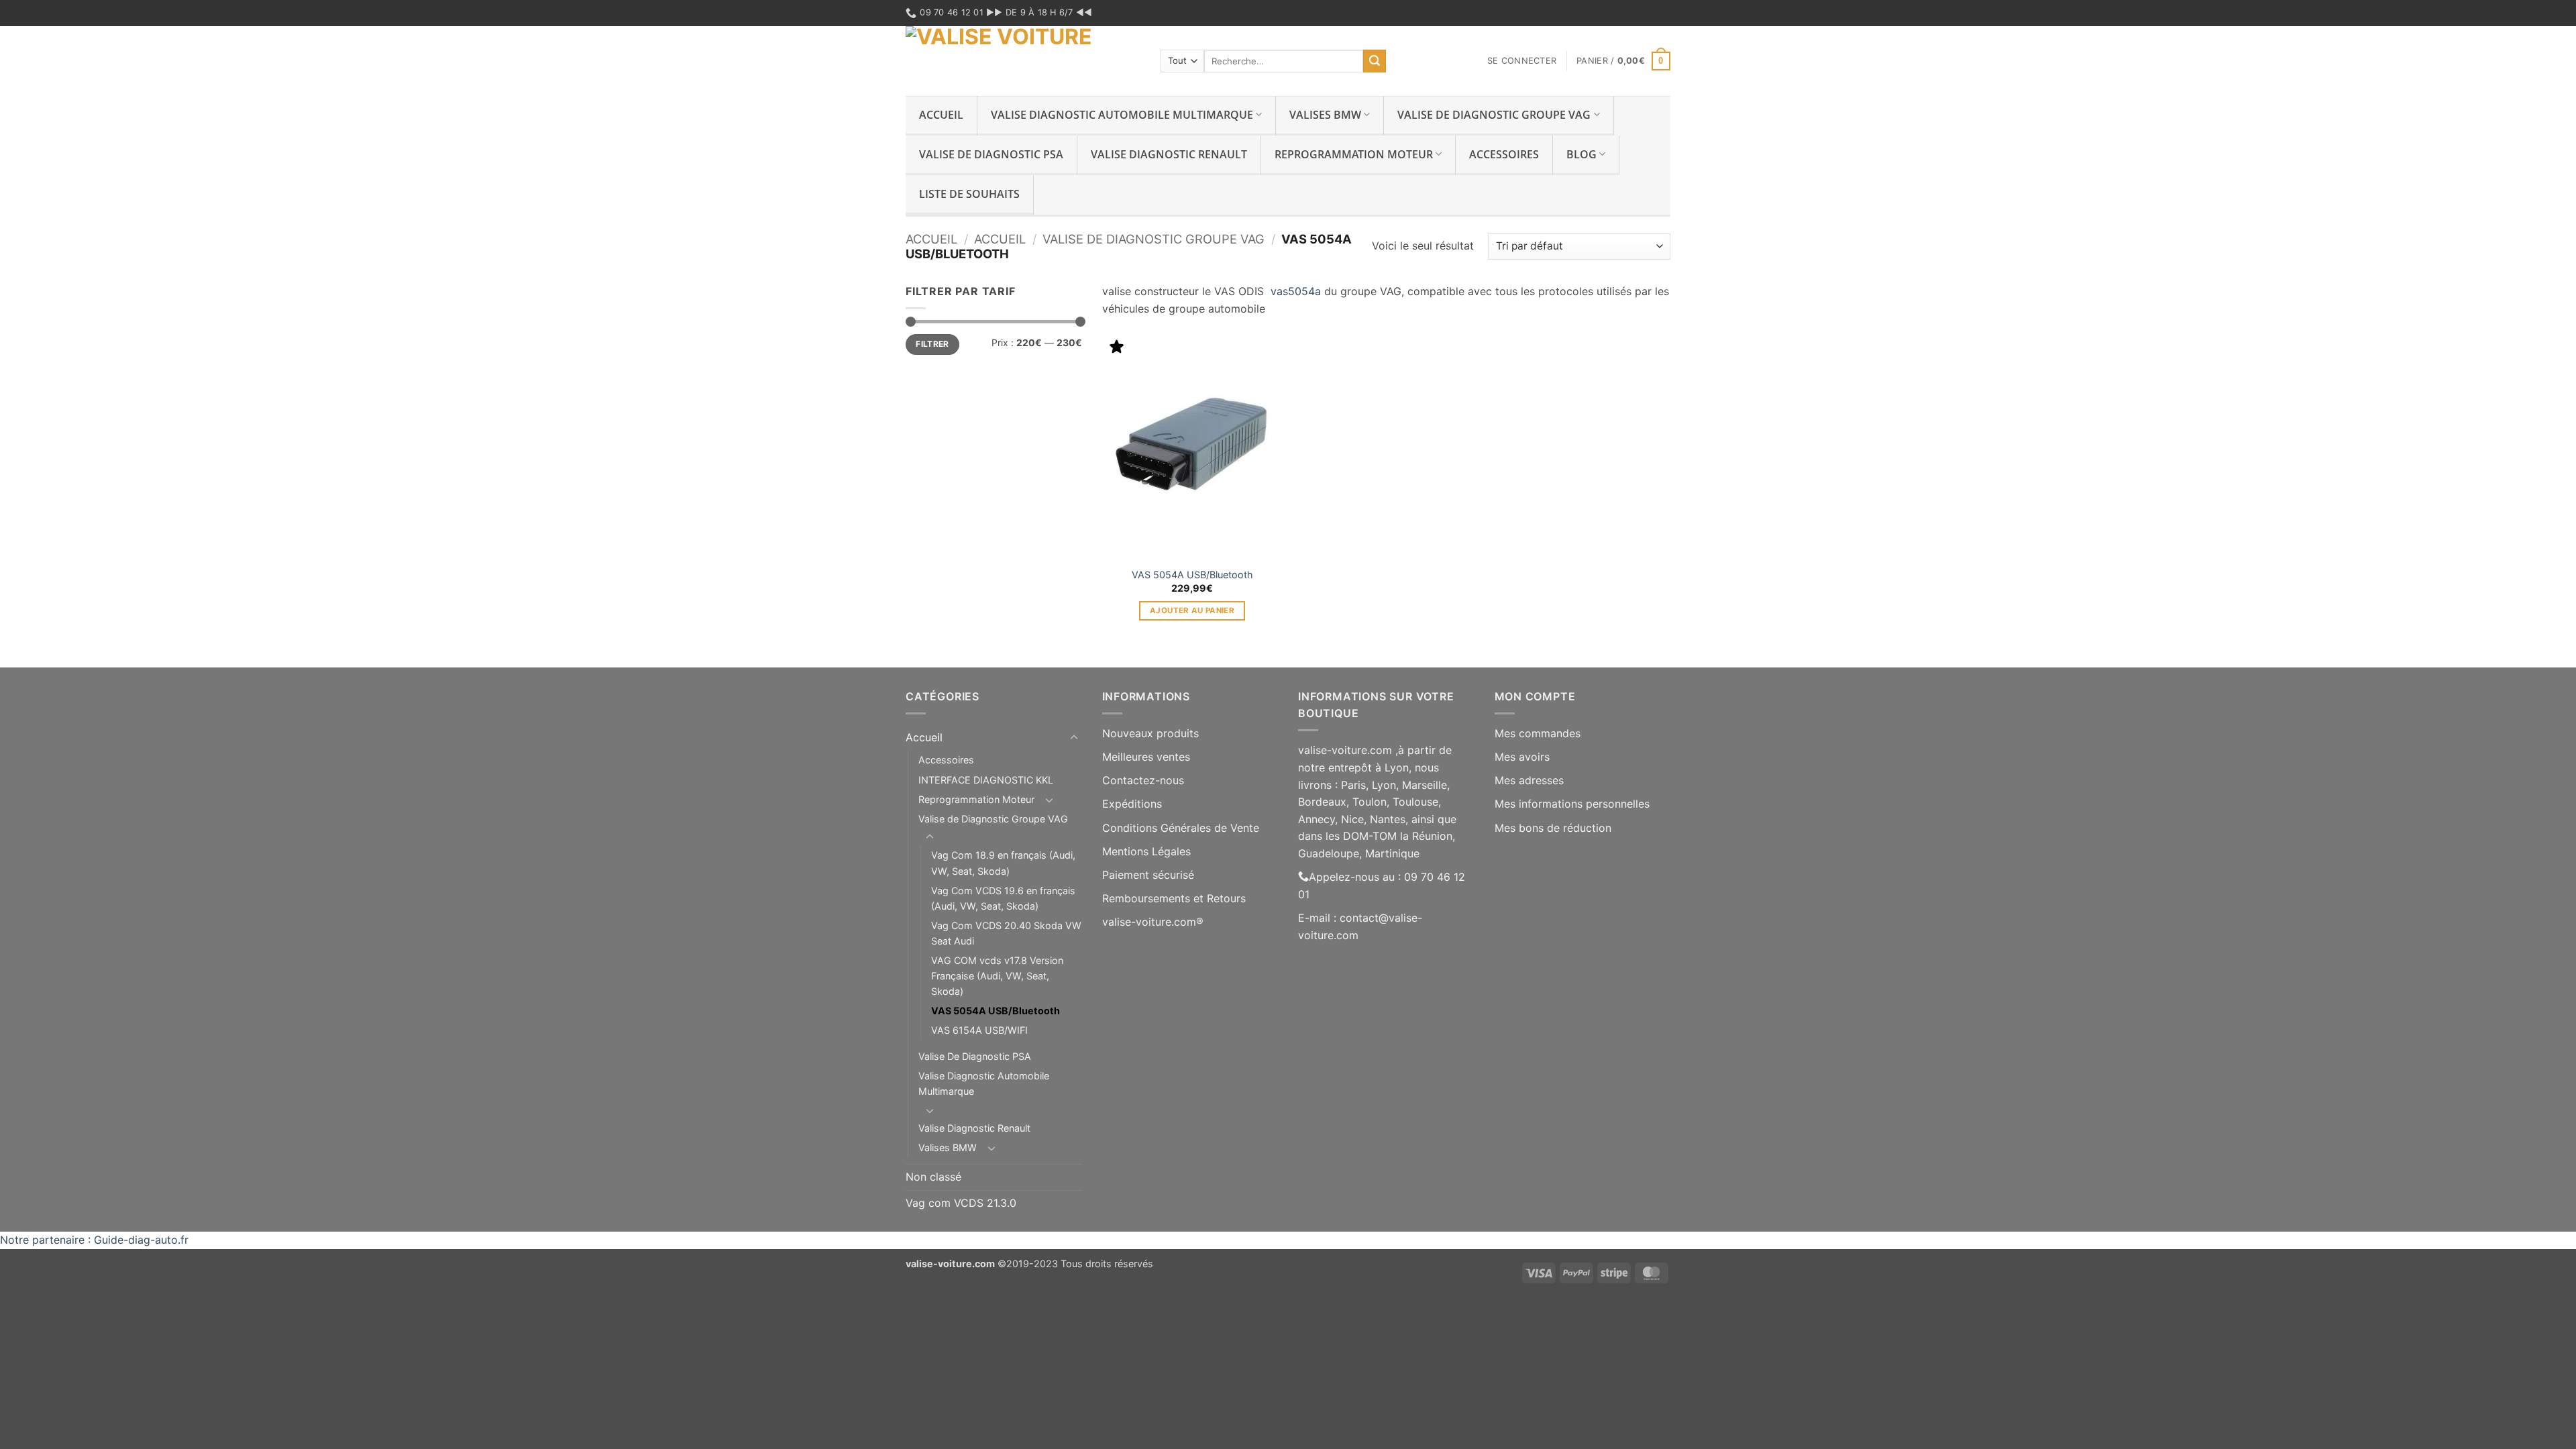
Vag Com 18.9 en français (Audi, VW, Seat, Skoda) (1003, 863)
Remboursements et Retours (1174, 898)
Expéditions (1132, 804)
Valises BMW (1325, 115)
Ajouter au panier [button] (1192, 610)
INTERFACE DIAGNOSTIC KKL (986, 780)
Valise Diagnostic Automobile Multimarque (1122, 115)
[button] (1522, 61)
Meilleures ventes (1146, 757)
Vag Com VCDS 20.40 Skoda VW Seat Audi (1006, 933)
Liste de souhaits (969, 194)
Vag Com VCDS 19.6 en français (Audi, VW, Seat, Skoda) (1003, 898)
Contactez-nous (1143, 780)
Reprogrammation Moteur (1354, 154)
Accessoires (1504, 154)
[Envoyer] (1375, 61)
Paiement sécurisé (1148, 875)
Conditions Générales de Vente (1181, 828)
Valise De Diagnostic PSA (991, 154)
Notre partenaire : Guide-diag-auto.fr (94, 1240)
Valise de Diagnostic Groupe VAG (1494, 115)
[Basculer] (1074, 738)
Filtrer (932, 344)
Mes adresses (1529, 780)
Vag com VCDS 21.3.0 (961, 1203)
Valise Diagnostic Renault (1169, 154)
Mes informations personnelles (1572, 804)
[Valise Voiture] (1023, 61)
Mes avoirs (1522, 757)
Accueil (941, 115)
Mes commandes (1538, 733)
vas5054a (1297, 291)
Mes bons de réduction (1553, 828)
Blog (1581, 154)
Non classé (933, 1177)
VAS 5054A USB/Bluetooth (1192, 575)
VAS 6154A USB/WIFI (979, 1030)
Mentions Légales (1146, 851)
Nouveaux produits (1150, 733)
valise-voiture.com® (1153, 922)
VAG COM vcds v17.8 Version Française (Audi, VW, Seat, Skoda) (997, 976)
